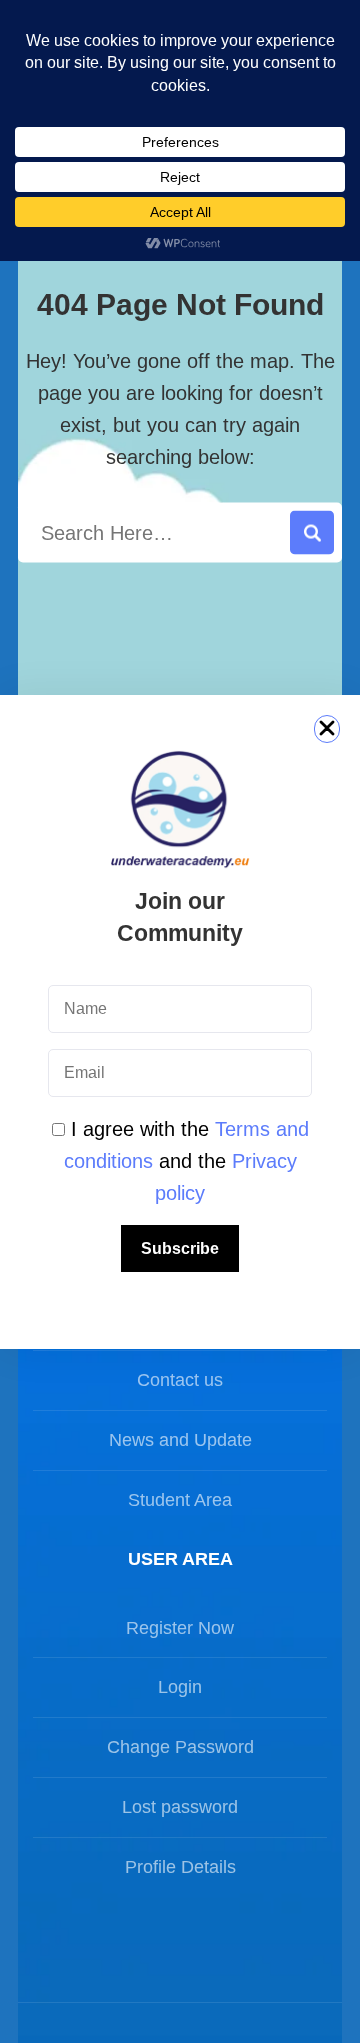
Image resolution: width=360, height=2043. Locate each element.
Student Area (180, 1500)
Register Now (180, 1628)
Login (180, 1687)
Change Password (180, 1747)
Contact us (180, 1380)
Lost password (180, 1807)
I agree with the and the (186, 1161)
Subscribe (180, 1248)
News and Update (180, 1440)
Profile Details (180, 1867)
